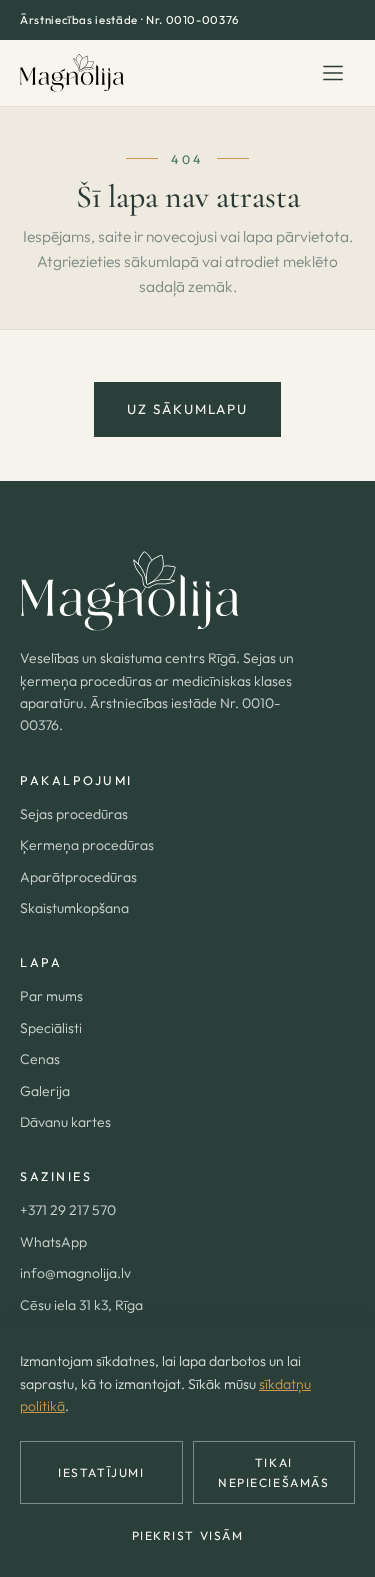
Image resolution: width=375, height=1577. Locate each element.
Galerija (45, 1091)
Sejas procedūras (74, 814)
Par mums (51, 996)
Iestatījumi (101, 1472)
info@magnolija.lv (75, 1273)
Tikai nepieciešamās (273, 1472)
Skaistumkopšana (74, 908)
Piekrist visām (188, 1535)
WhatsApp (53, 1242)
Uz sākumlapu (187, 409)
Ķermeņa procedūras (87, 845)
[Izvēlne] (333, 73)
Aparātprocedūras (78, 877)
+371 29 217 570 (68, 1210)
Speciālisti (51, 1028)
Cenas (40, 1059)
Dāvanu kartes (65, 1122)
